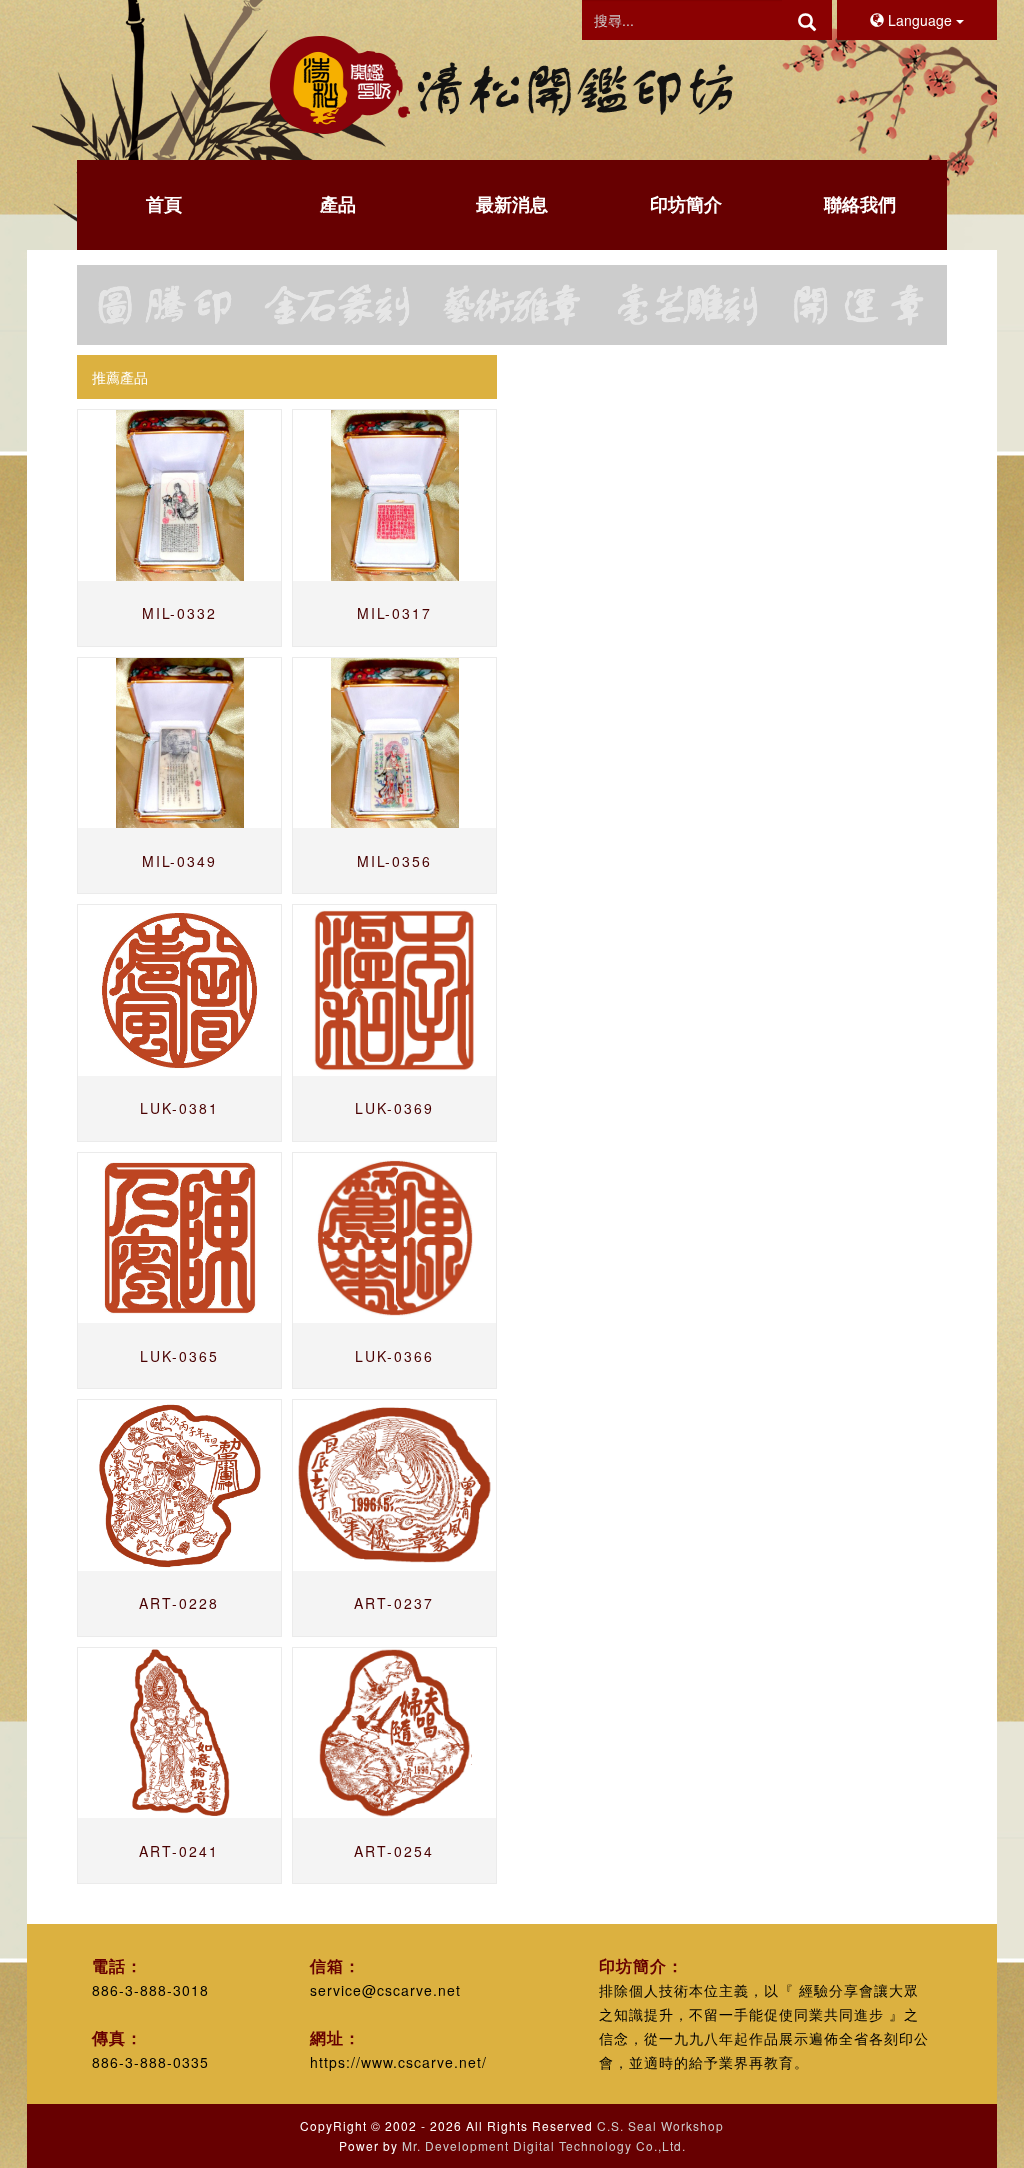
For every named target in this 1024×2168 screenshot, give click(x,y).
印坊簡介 (686, 204)
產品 (338, 204)
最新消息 (512, 204)
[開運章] (860, 305)
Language (920, 20)
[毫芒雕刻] (686, 305)
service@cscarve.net (385, 1990)
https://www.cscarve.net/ (398, 2062)
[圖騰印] (164, 305)
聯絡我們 (860, 204)
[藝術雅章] (512, 305)
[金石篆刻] (338, 305)
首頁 (164, 204)
